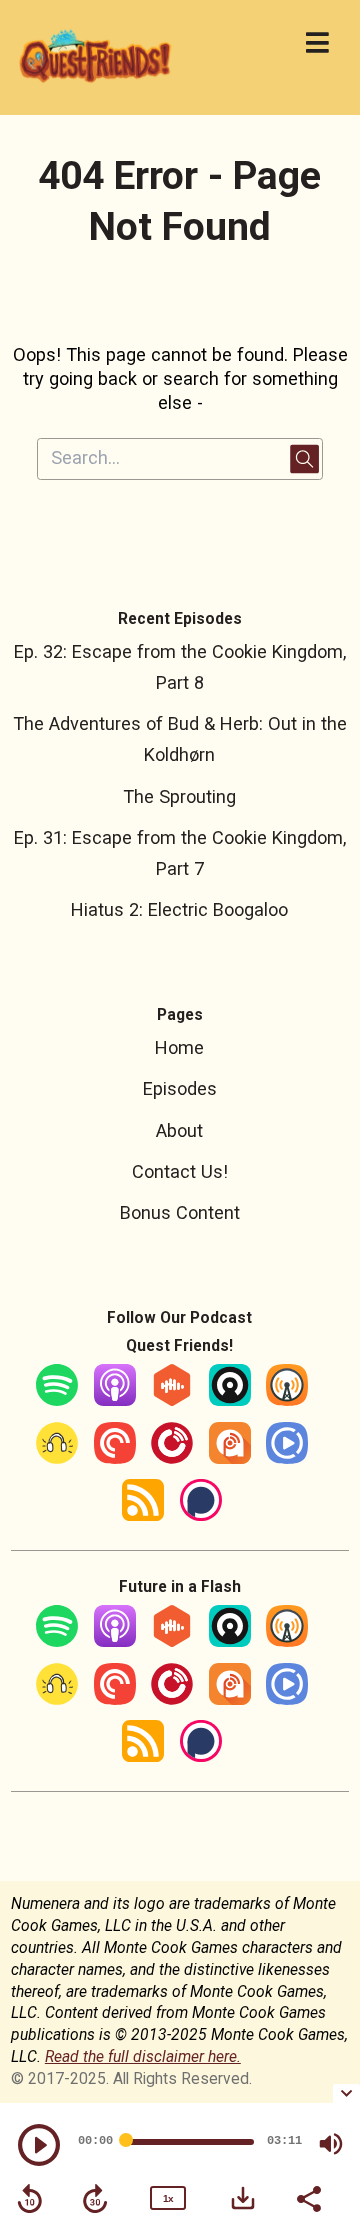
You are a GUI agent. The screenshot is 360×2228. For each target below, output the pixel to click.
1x (168, 2198)
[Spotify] (57, 1399)
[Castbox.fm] (172, 1399)
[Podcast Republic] (287, 1457)
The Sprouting (179, 796)
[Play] (39, 2145)
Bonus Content (180, 1212)
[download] (243, 2198)
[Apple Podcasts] (115, 1399)
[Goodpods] (57, 1457)
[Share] (308, 2197)
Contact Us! (180, 1171)
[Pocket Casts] (115, 1457)
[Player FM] (172, 1457)
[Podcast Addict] (230, 1457)
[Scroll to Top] (321, 2046)
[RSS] (143, 1514)
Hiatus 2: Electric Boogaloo (179, 909)
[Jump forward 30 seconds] (95, 2199)
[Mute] (331, 2144)
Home (179, 1047)
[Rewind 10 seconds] (30, 2199)
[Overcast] (287, 1399)
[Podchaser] (201, 1514)
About (179, 1130)
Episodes (180, 1088)
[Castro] (230, 1399)
